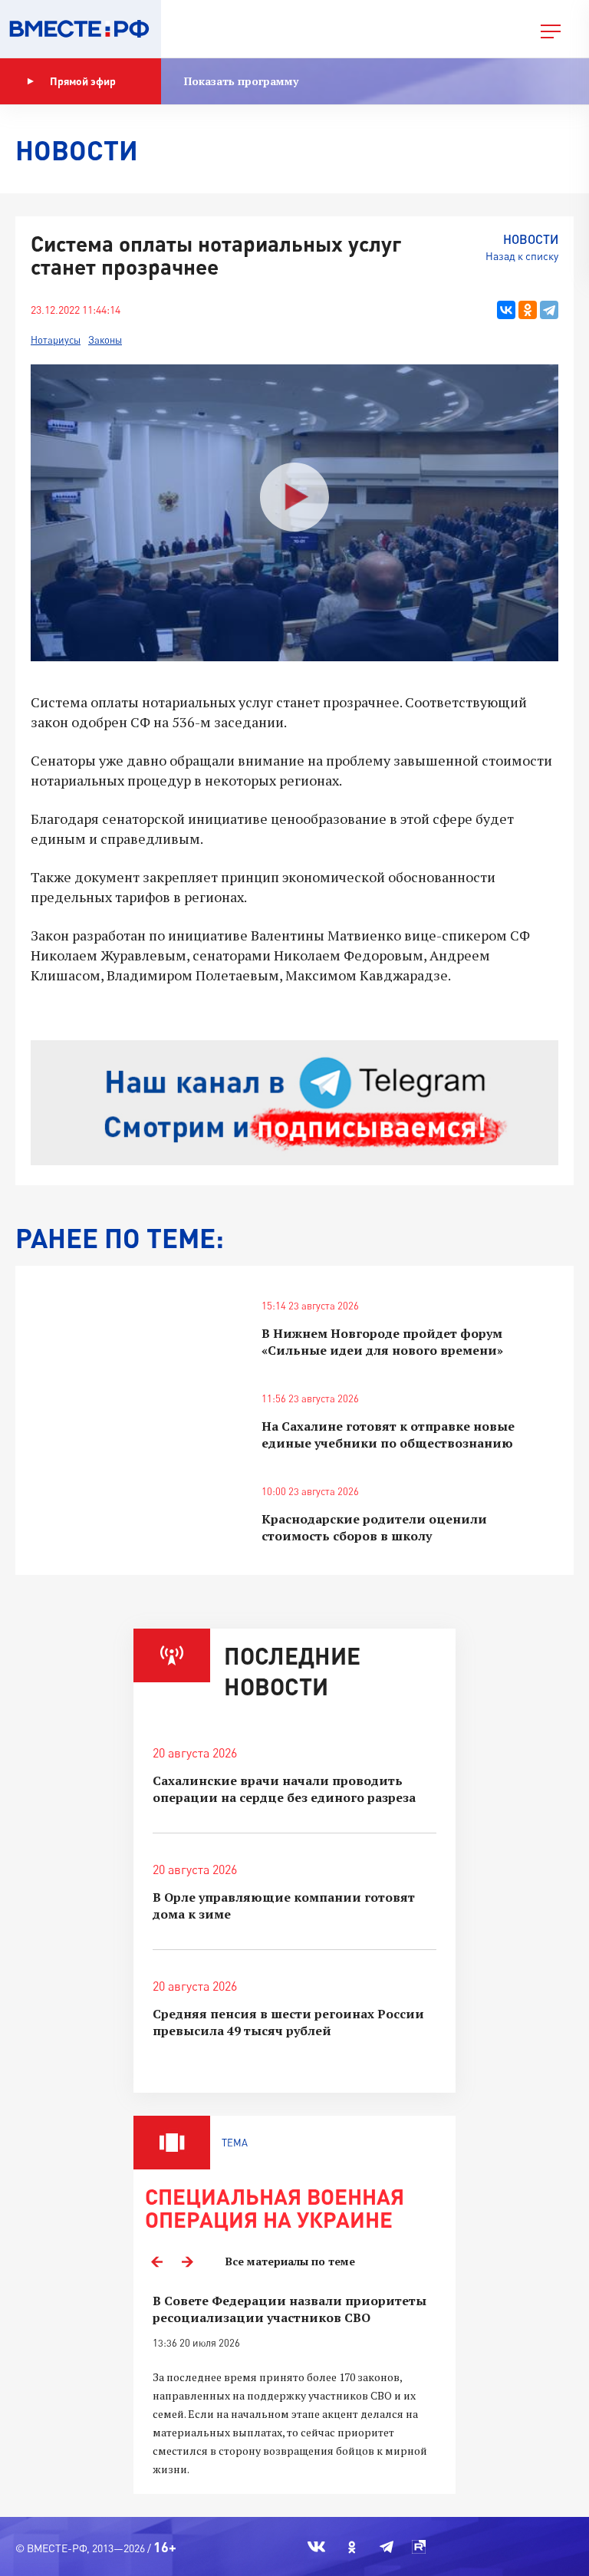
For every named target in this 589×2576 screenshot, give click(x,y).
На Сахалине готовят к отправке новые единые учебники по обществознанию (388, 1435)
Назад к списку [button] (522, 256)
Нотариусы (56, 340)
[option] (294, 2385)
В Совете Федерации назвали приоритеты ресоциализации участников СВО (290, 2309)
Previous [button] (156, 2261)
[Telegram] (549, 310)
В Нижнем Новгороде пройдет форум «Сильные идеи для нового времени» (382, 1342)
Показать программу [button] (241, 81)
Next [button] (187, 2261)
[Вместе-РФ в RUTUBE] (419, 2547)
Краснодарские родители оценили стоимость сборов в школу (374, 1527)
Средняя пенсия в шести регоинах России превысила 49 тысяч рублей (288, 2022)
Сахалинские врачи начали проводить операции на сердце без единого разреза (284, 1789)
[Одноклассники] (528, 310)
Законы (105, 340)
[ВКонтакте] (506, 310)
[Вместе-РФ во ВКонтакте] (316, 2547)
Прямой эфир (83, 81)
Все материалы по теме (290, 2261)
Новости (531, 239)
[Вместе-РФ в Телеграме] (387, 2547)
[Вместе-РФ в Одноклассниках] (352, 2547)
